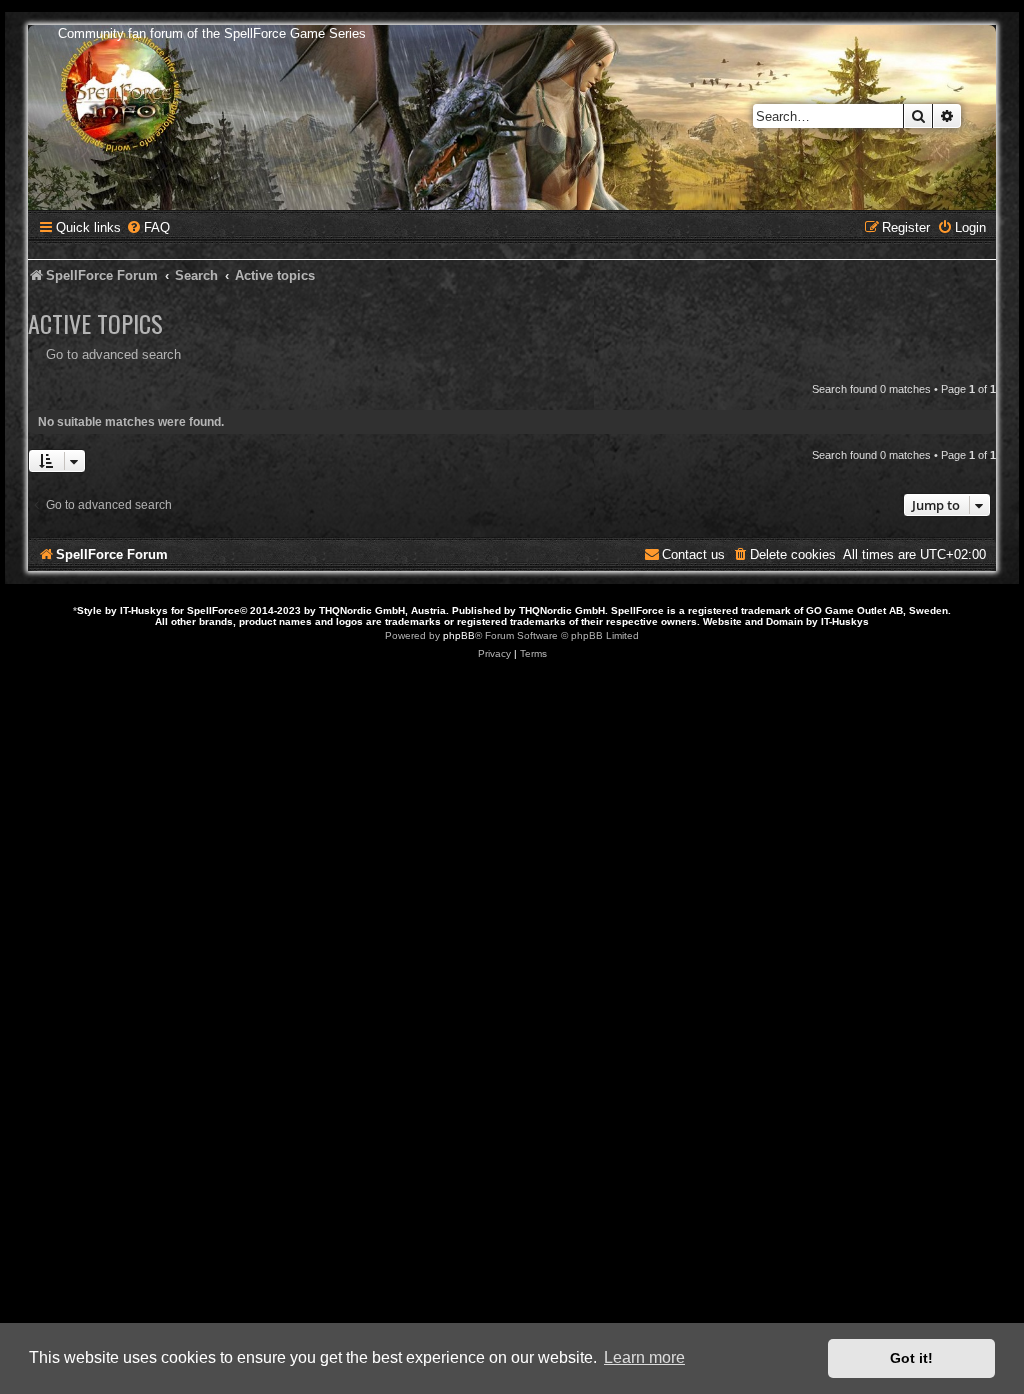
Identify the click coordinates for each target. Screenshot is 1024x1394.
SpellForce (213, 610)
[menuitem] (148, 227)
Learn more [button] (644, 1357)
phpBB (459, 635)
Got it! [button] (911, 1358)
